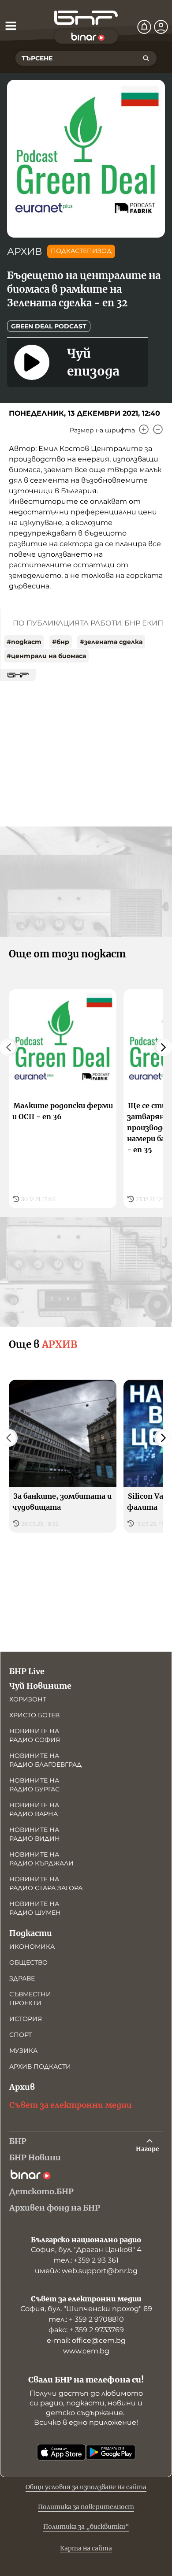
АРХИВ (24, 251)
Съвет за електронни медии (71, 2105)
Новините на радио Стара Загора (46, 1884)
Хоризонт (28, 1699)
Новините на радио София (35, 1735)
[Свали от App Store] (61, 2452)
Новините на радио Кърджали (41, 1859)
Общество (28, 1962)
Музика (23, 2051)
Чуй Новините (40, 1686)
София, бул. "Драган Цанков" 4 (86, 2250)
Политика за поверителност (86, 2507)
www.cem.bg (86, 2351)
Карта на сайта (86, 2548)
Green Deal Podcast (49, 326)
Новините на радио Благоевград (45, 1760)
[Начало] (86, 18)
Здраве (22, 1978)
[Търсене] (146, 58)
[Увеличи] (144, 429)
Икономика (32, 1947)
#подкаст (24, 642)
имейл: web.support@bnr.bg (86, 2271)
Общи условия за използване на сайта (86, 2487)
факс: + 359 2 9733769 (86, 2330)
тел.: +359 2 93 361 (86, 2260)
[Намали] (158, 429)
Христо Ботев (34, 1715)
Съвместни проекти (30, 1999)
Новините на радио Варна (34, 1809)
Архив (22, 2087)
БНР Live (27, 1671)
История (26, 2019)
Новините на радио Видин (35, 1834)
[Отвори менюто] (11, 26)
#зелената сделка (111, 642)
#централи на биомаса (46, 656)
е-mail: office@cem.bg (86, 2340)
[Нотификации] (144, 27)
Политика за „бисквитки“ (86, 2527)
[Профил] (161, 27)
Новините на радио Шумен (35, 1908)
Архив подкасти (40, 2066)
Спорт (21, 2035)
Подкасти (31, 1933)
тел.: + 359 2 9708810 (86, 2319)
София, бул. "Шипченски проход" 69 (86, 2309)
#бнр (61, 642)
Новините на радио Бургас (34, 1785)
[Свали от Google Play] (111, 2452)
